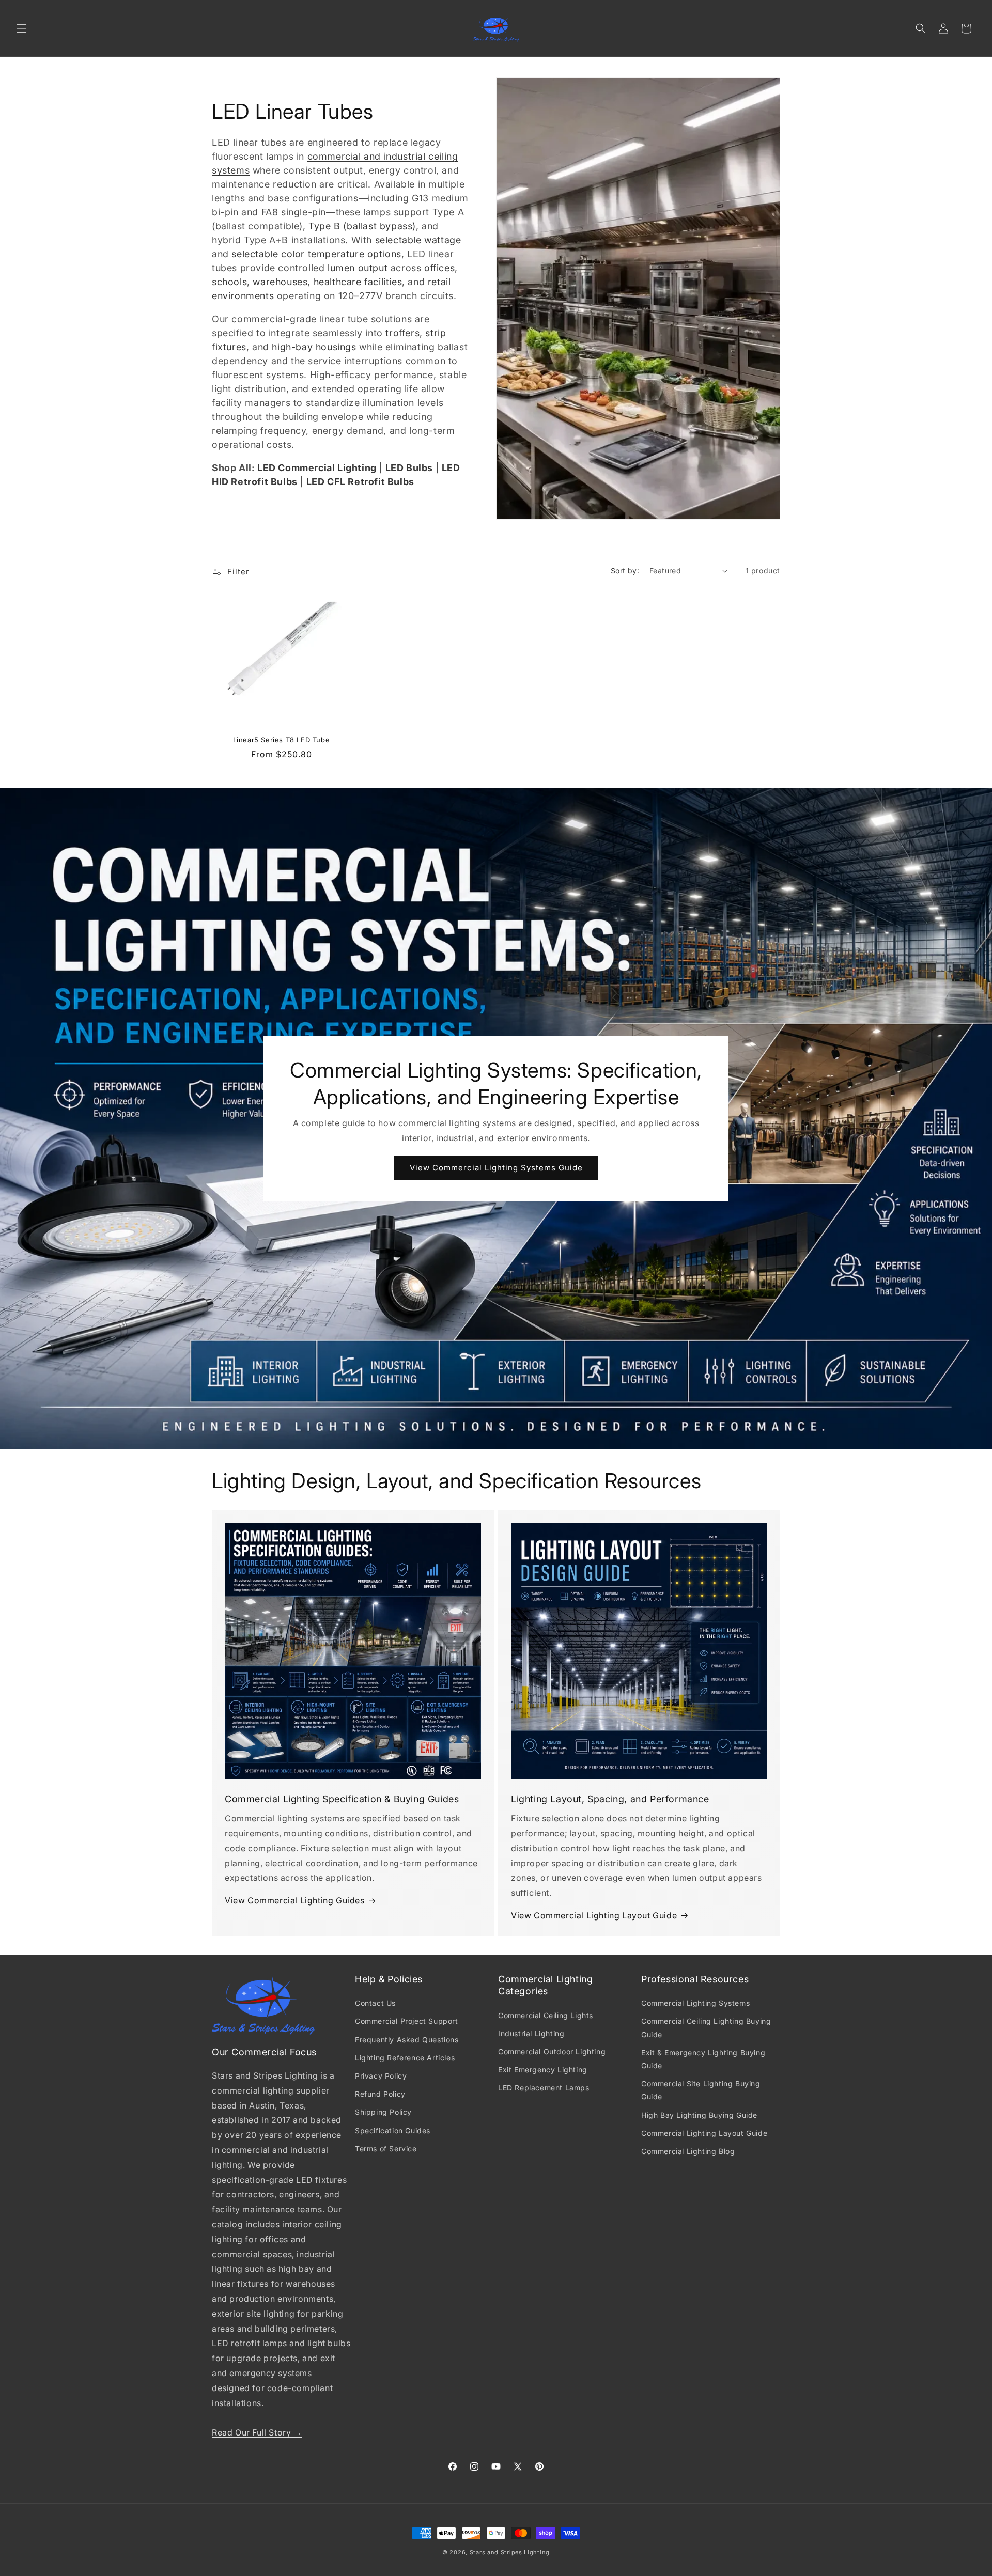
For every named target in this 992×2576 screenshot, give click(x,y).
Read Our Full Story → (257, 2432)
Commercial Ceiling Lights (546, 2015)
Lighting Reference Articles (405, 2058)
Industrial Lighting (531, 2033)
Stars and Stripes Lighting (510, 2552)
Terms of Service (386, 2149)
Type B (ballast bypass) (362, 226)
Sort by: (625, 571)
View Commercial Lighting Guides (295, 1900)
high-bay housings (314, 347)
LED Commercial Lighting (317, 468)
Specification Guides (393, 2130)
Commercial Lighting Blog (688, 2151)
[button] (22, 28)
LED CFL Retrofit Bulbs (360, 482)
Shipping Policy (383, 2112)
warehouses (280, 282)
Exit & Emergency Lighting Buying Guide (703, 2059)
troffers (402, 333)
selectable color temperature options (316, 254)
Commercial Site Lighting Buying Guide (701, 2090)
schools (229, 282)
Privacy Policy (381, 2076)
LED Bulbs (409, 468)
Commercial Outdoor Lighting (552, 2051)
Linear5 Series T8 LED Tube (282, 740)
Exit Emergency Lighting (543, 2070)
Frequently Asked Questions (407, 2040)
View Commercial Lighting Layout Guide (594, 1915)
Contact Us (375, 2003)
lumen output (358, 268)
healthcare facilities (358, 282)
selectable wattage (418, 240)
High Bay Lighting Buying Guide (699, 2115)
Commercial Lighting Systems (695, 2003)
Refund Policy (380, 2094)
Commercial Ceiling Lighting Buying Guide (706, 2027)
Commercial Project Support (407, 2021)
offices (439, 268)
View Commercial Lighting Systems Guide (496, 1168)
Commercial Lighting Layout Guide (704, 2133)
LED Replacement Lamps (544, 2088)
